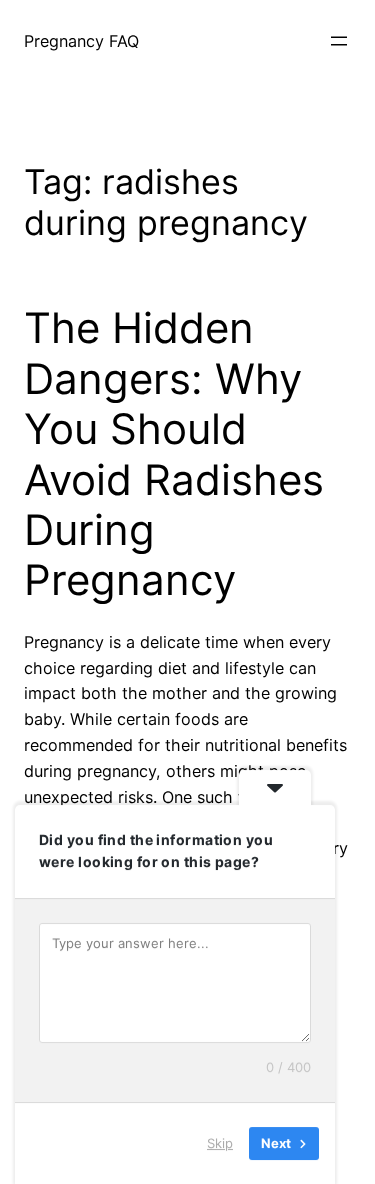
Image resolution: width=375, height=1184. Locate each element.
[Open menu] (339, 41)
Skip (220, 1143)
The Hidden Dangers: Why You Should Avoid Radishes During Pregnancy (174, 454)
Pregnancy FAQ (81, 41)
